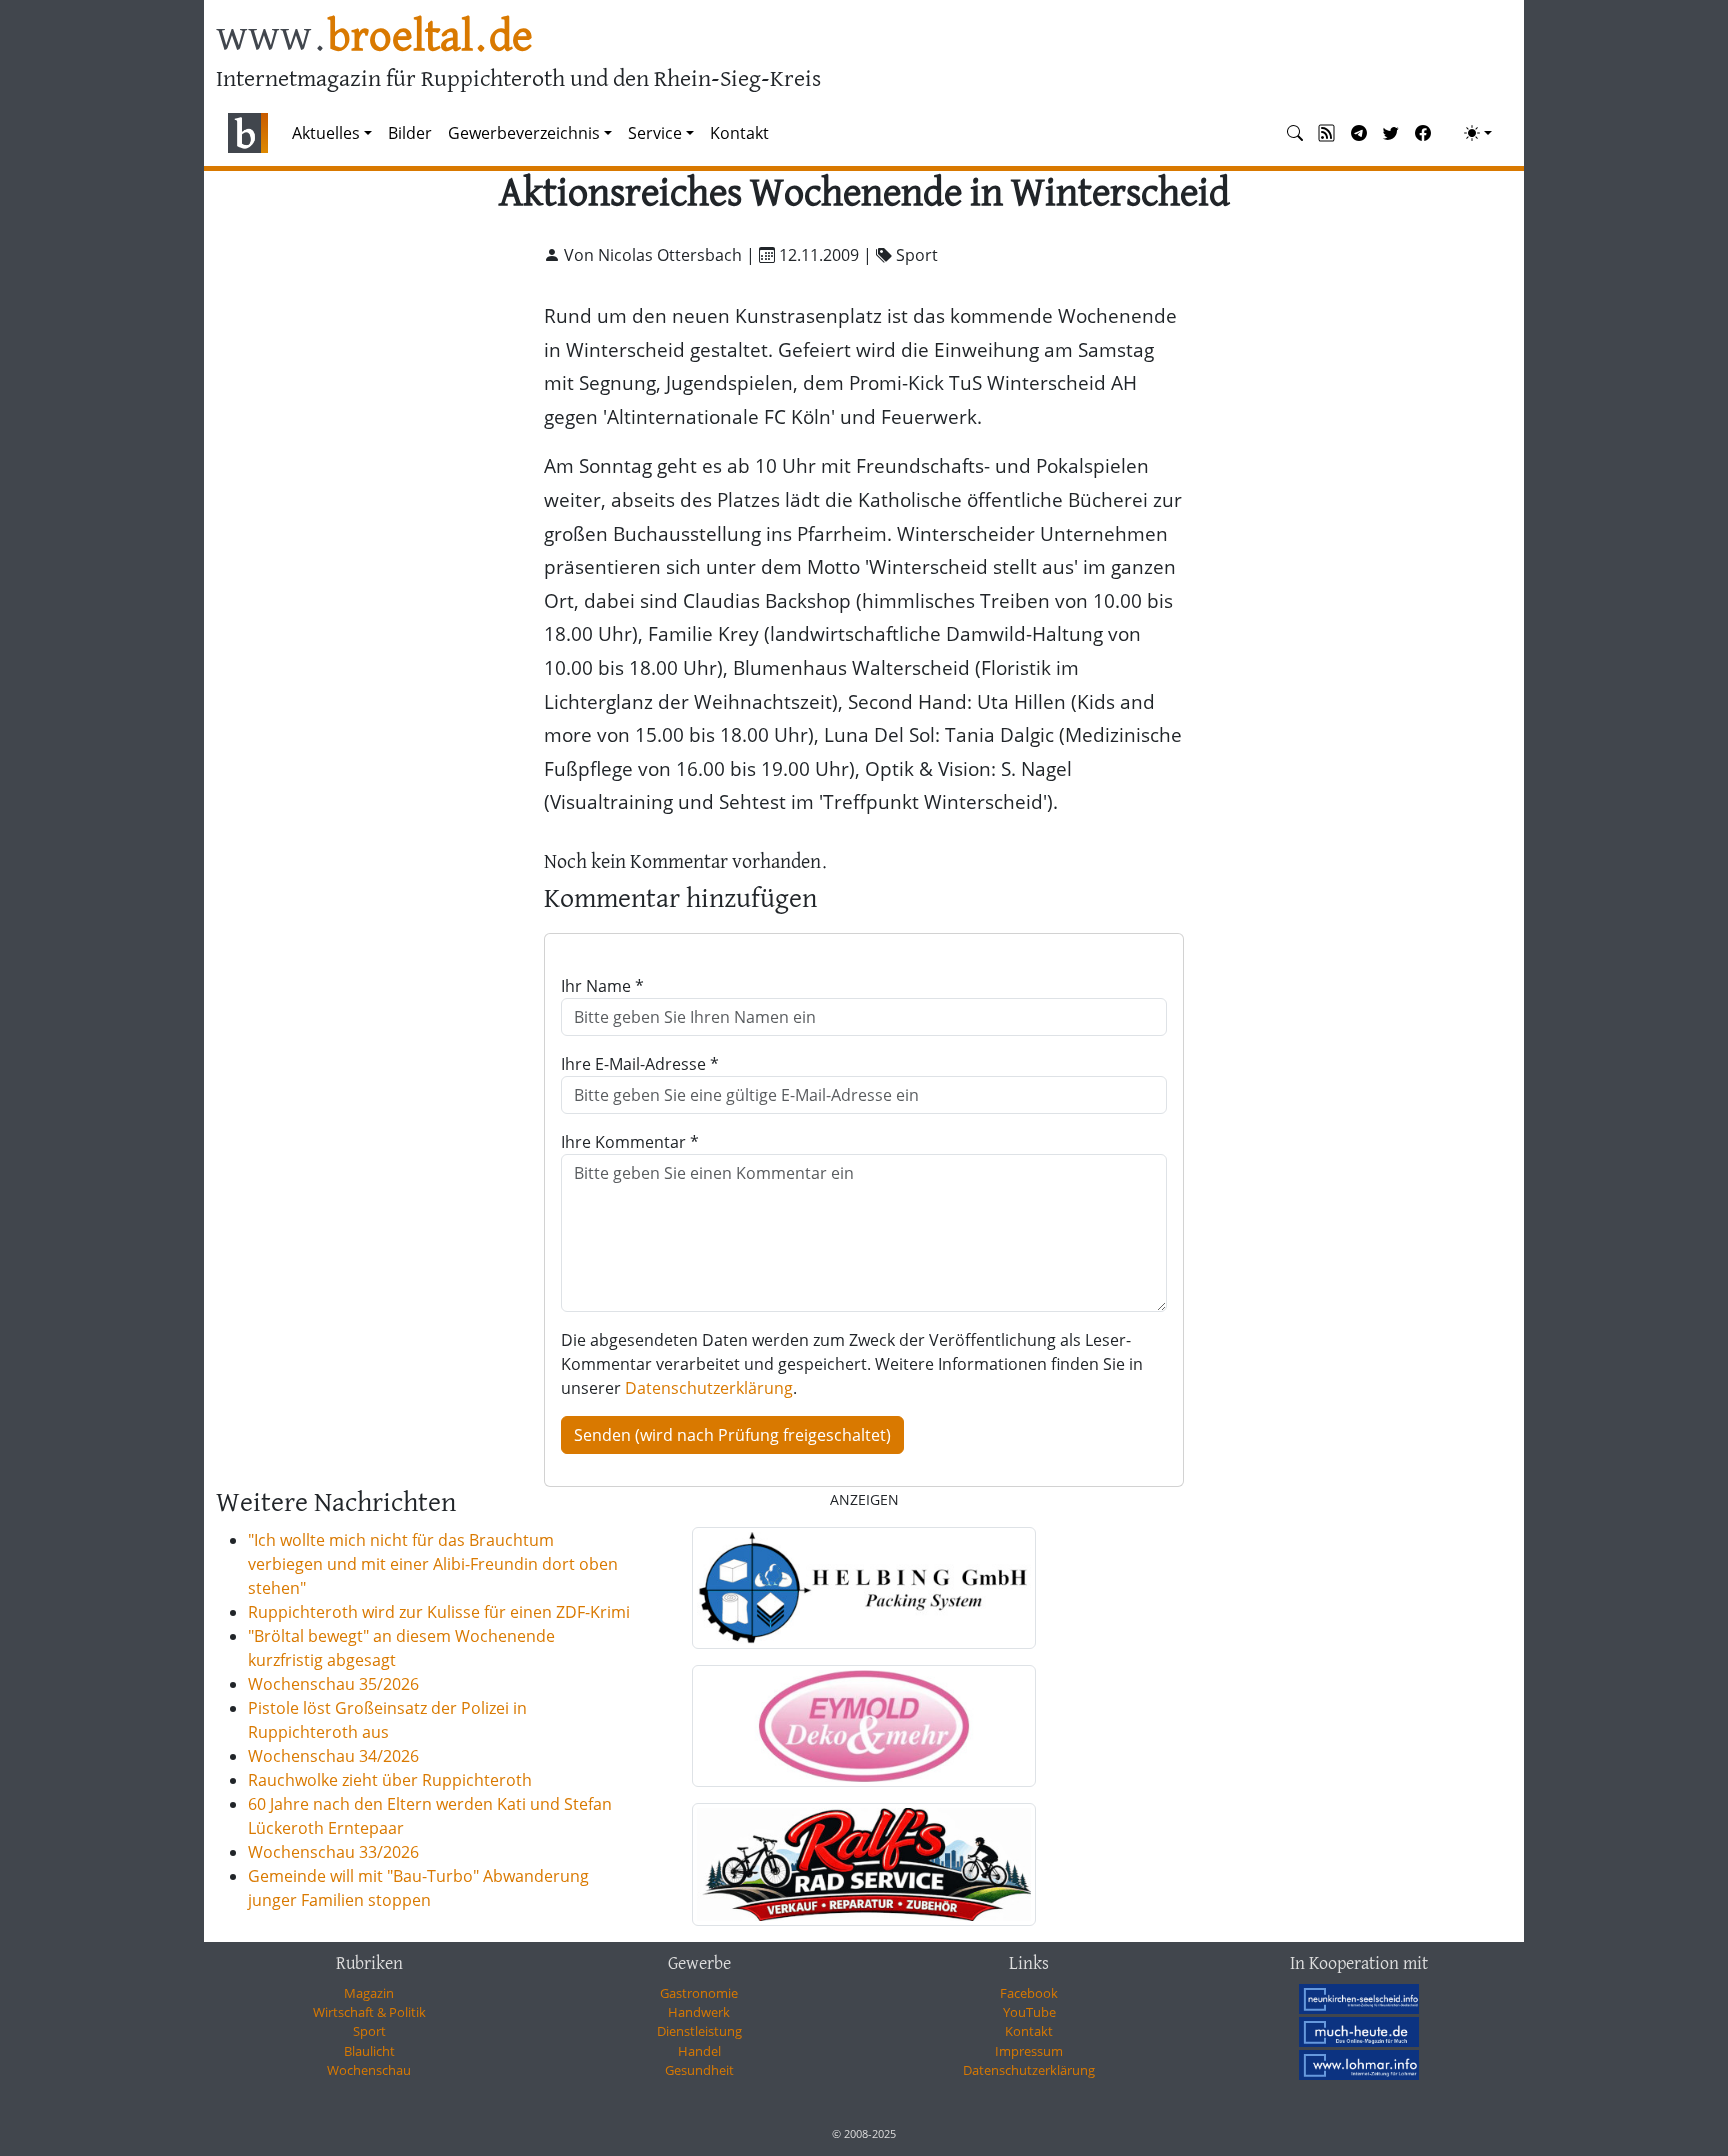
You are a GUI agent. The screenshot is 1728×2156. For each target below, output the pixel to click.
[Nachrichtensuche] (1295, 133)
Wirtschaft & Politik (369, 2012)
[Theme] (1478, 133)
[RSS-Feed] (1327, 133)
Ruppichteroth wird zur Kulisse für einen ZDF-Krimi (439, 1612)
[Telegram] (1359, 133)
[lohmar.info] (1359, 2065)
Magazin (369, 1993)
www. (374, 38)
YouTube (1029, 2012)
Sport (369, 2031)
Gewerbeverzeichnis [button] (524, 133)
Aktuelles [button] (326, 133)
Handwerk (699, 2012)
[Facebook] (1423, 133)
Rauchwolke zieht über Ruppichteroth (390, 1780)
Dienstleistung (699, 2031)
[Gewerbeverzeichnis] (864, 1588)
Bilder (410, 133)
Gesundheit (699, 2070)
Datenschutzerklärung (709, 1388)
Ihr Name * (602, 986)
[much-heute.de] (1359, 2032)
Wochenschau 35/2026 (333, 1684)
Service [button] (655, 133)
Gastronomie (699, 1993)
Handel (699, 2051)
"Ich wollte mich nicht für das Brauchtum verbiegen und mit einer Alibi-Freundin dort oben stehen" (433, 1564)
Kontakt (739, 133)
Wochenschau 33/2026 (333, 1852)
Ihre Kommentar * (630, 1142)
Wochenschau (369, 2070)
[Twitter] (1391, 133)
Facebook (1029, 1993)
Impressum (1029, 2051)
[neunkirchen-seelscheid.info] (1359, 1999)
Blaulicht (369, 2051)
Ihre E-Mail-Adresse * (640, 1064)
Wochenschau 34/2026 (333, 1756)
